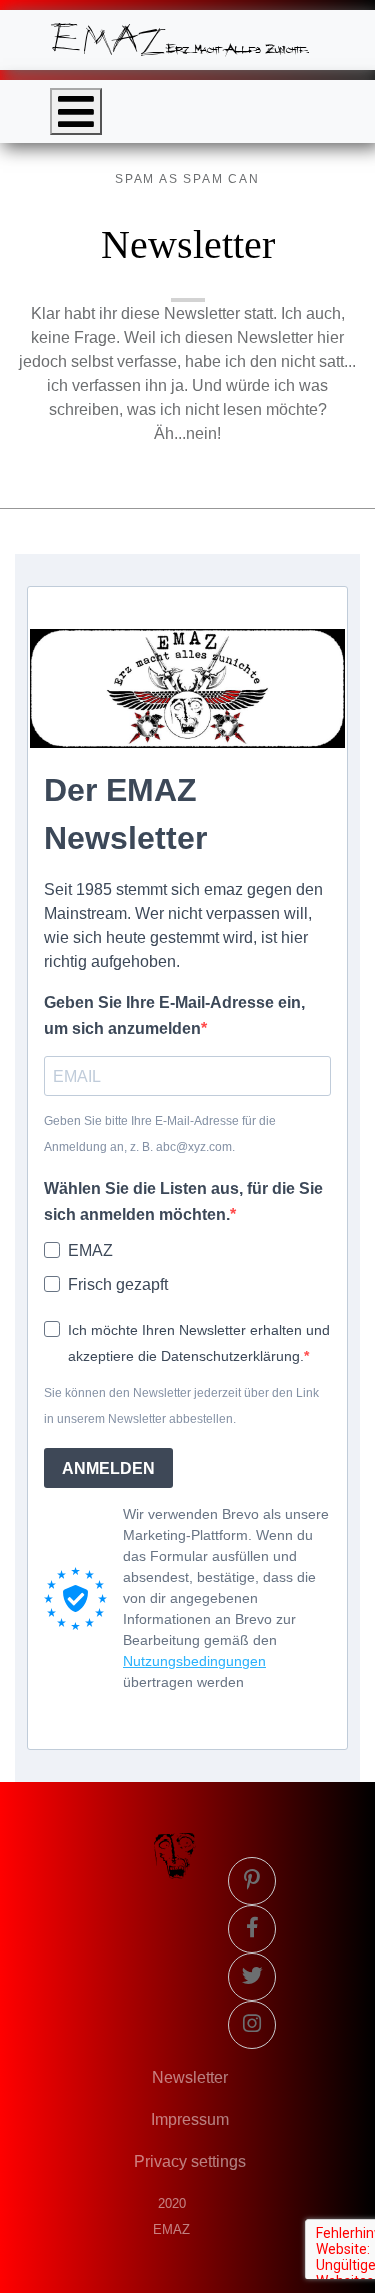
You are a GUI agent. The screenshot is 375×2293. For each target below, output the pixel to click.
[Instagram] (252, 2025)
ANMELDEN (108, 1468)
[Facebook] (252, 1929)
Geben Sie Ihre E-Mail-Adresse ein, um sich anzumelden (174, 1015)
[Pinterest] (252, 1881)
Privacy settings (190, 2161)
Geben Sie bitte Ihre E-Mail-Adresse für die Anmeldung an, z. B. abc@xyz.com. (160, 1134)
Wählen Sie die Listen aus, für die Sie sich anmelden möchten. (183, 1201)
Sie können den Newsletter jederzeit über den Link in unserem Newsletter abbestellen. (181, 1406)
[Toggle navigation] (76, 111)
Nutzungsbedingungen (194, 1661)
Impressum (190, 2119)
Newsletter (190, 2077)
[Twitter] (252, 1977)
